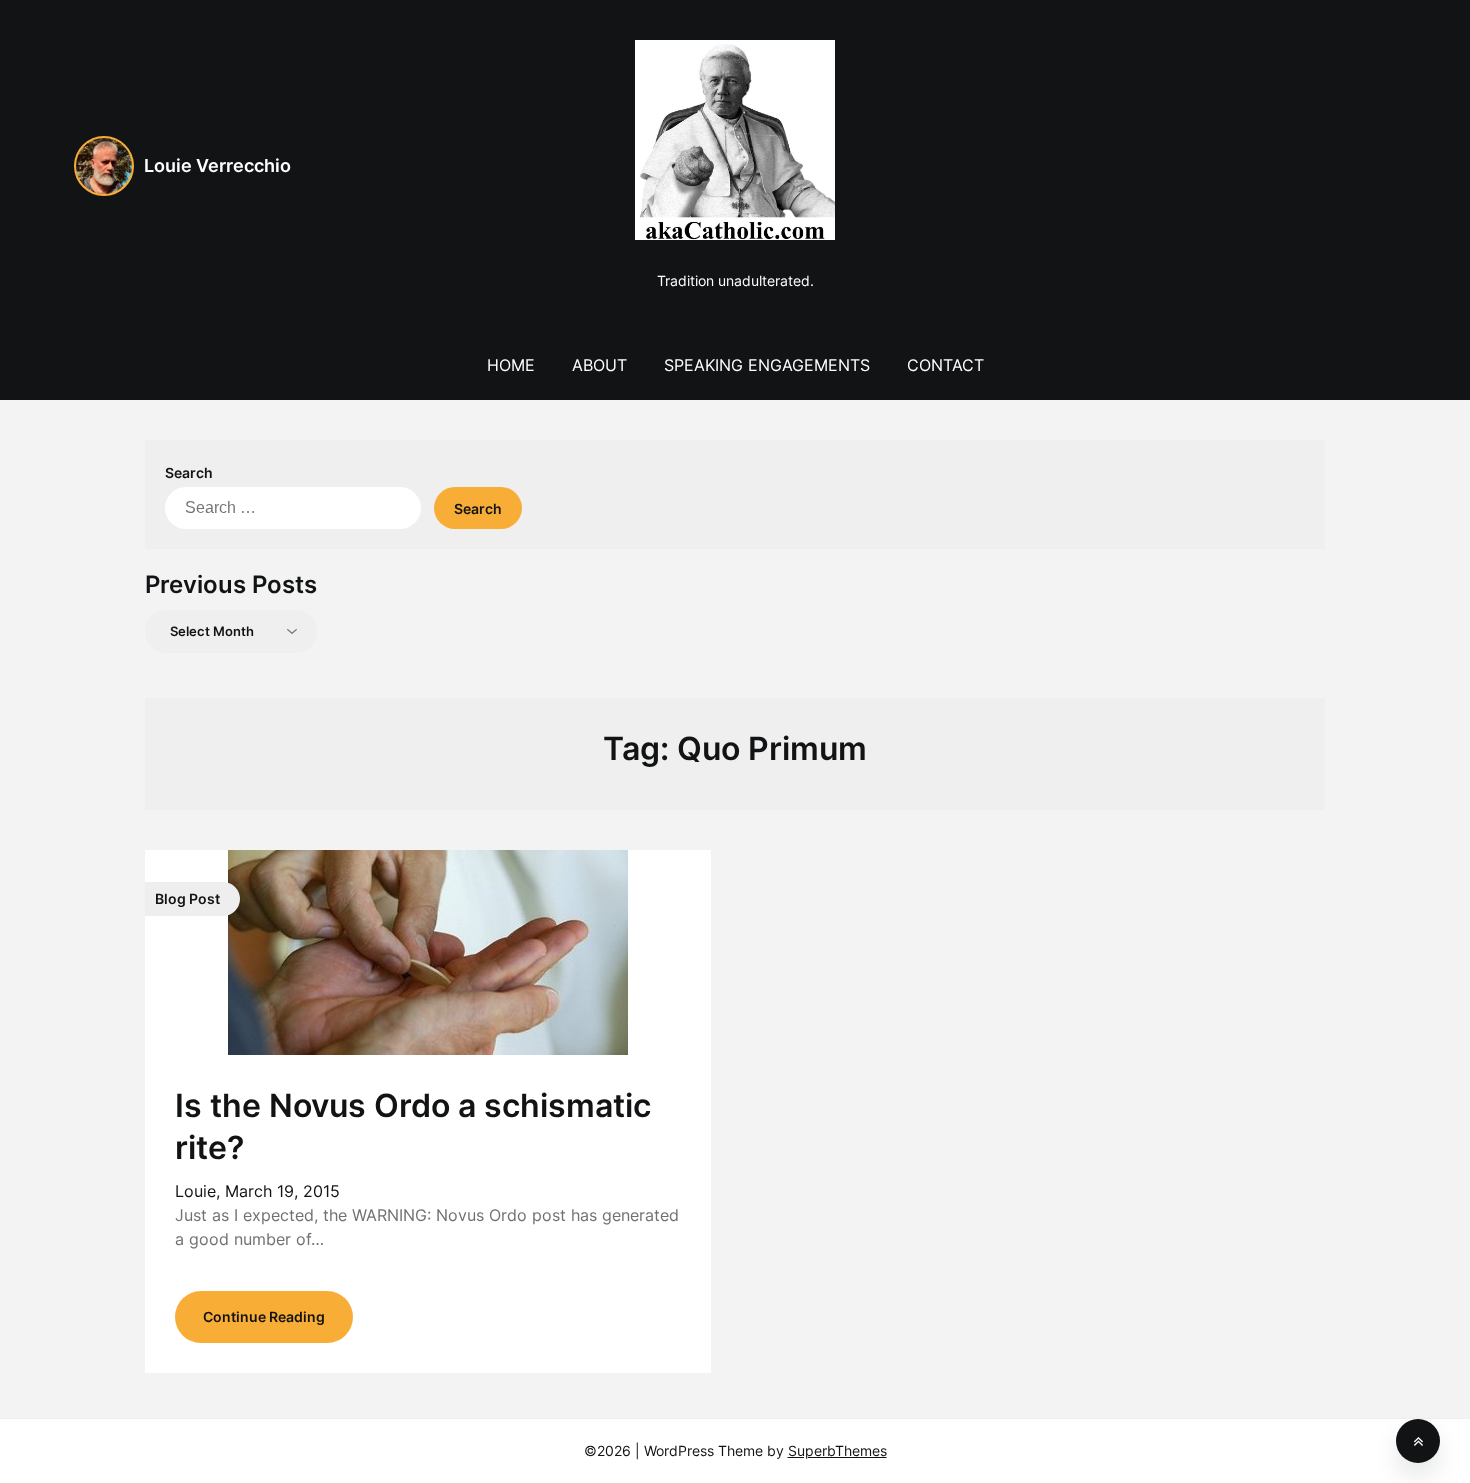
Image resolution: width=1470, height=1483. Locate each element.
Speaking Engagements (767, 365)
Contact (945, 365)
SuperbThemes (837, 1450)
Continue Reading (264, 1316)
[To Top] (1418, 1441)
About (599, 365)
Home (511, 365)
